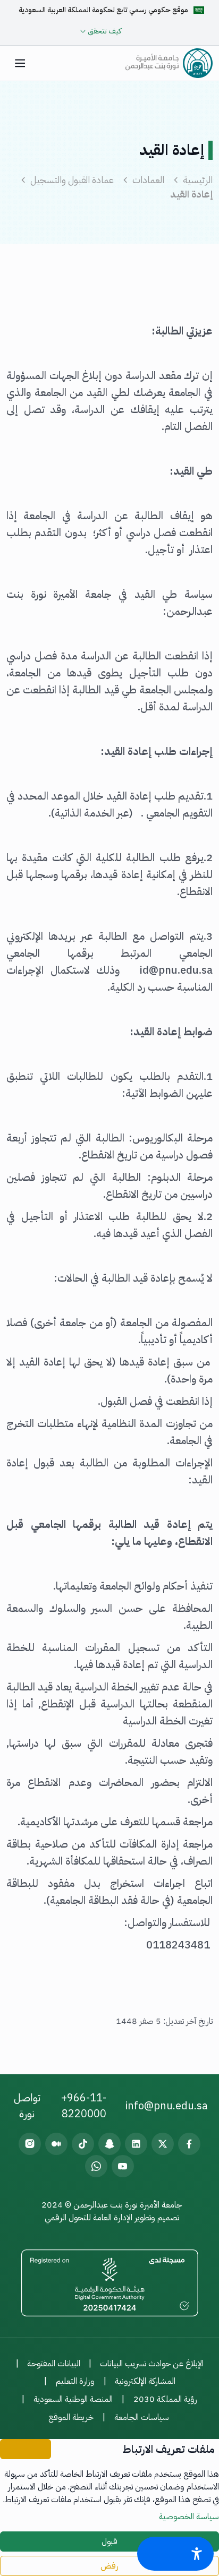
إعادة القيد (191, 194)
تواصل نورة (27, 2106)
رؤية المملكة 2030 (165, 2399)
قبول (109, 2541)
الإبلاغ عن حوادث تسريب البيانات (152, 2364)
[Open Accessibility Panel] (175, 2554)
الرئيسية (198, 180)
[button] (20, 63)
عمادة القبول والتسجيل (72, 180)
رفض (109, 2566)
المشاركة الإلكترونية (145, 2381)
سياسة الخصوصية (189, 2517)
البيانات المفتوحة (54, 2364)
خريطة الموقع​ (71, 2417)
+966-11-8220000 (84, 2106)
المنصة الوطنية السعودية (73, 2399)
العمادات (148, 180)
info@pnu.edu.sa (166, 2106)
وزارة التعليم (75, 2381)
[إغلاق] (26, 2449)
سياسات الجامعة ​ (143, 2417)
